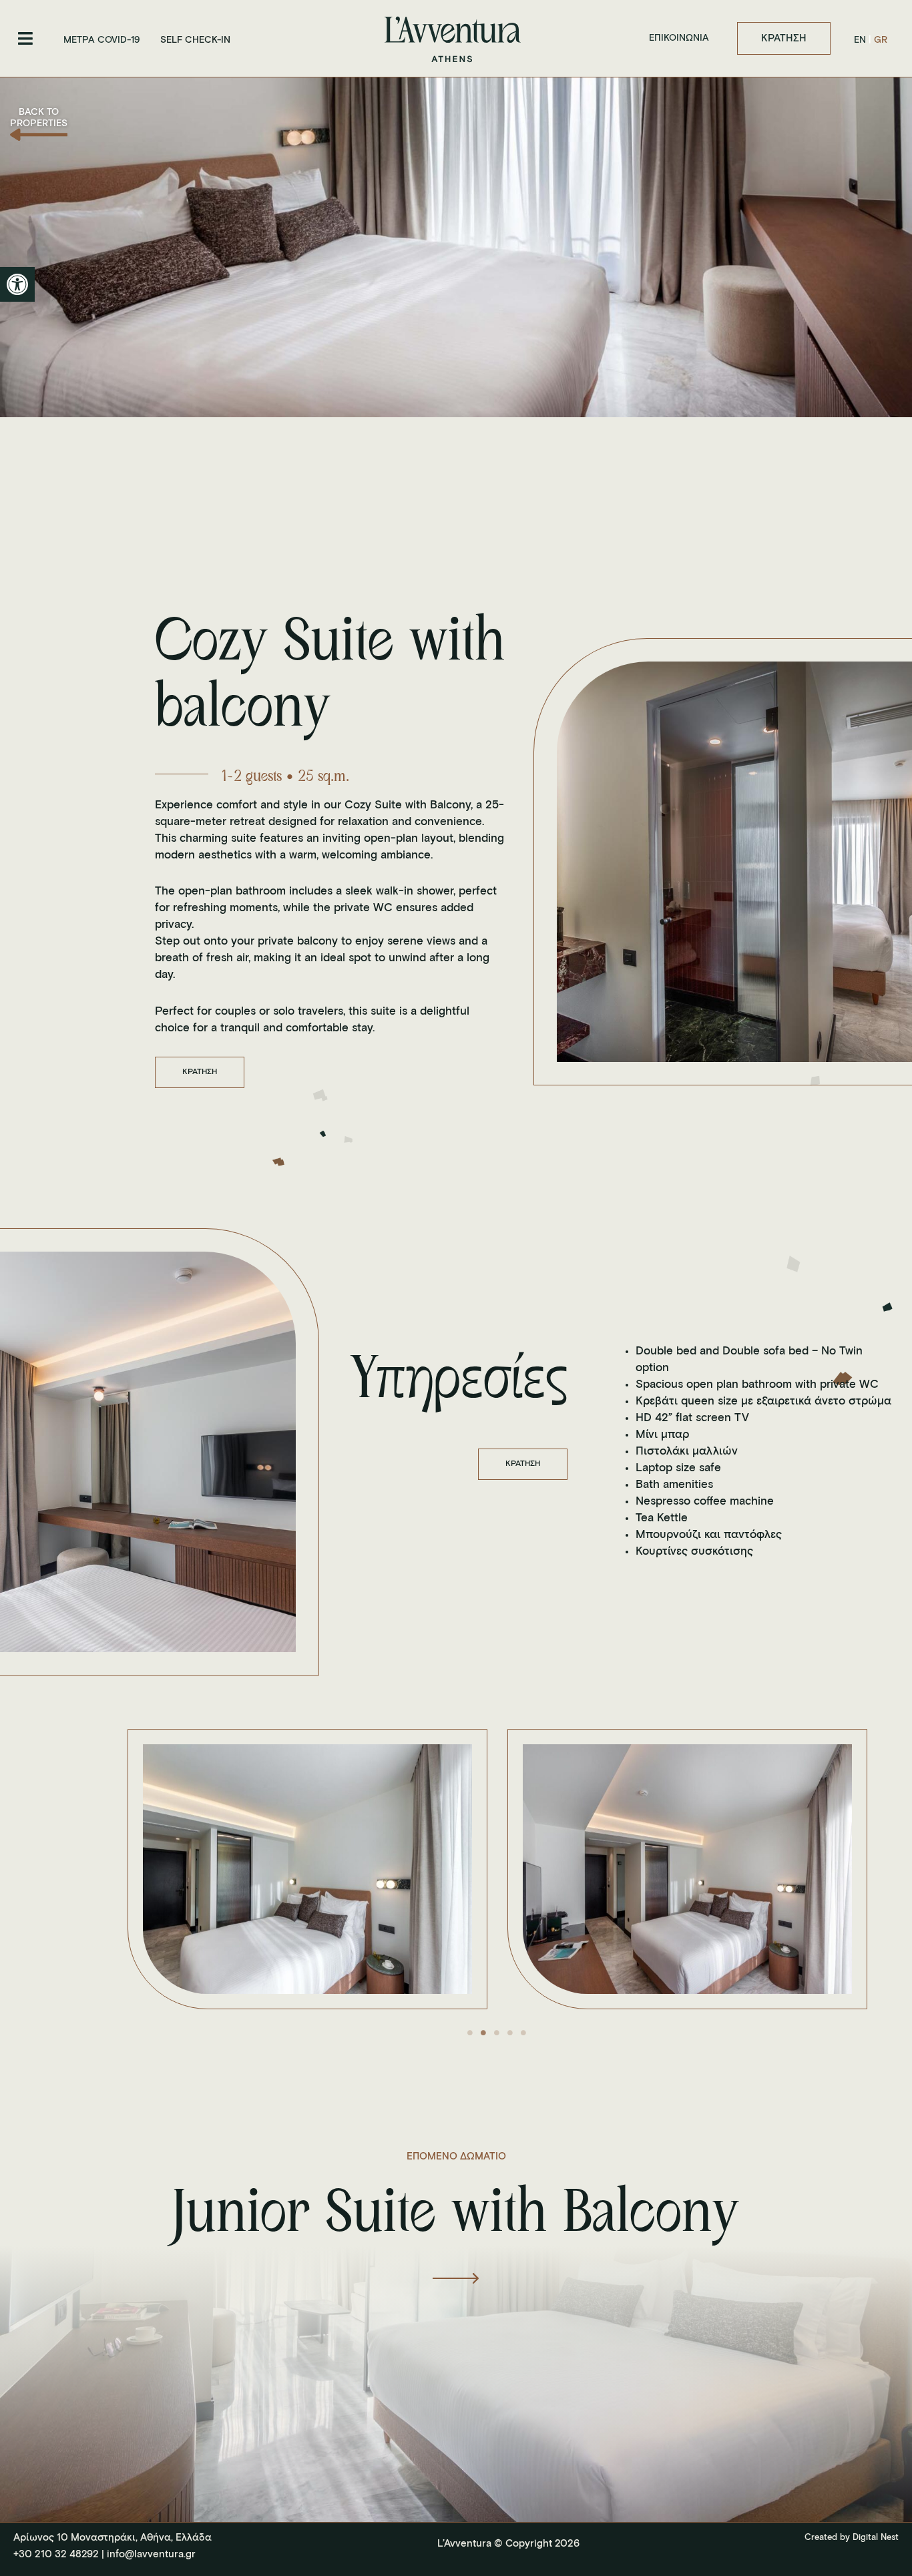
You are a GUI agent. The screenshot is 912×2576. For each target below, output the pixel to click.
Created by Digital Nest (852, 2538)
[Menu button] (25, 38)
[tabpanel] (309, 1869)
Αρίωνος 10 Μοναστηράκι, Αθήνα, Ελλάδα (112, 2538)
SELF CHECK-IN (195, 40)
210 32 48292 (65, 2554)
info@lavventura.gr (151, 2554)
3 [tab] (497, 2033)
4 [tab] (510, 2033)
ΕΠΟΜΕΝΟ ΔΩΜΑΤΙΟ (456, 2156)
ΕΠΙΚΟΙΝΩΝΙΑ (679, 38)
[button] (17, 284)
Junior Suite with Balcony (456, 2216)
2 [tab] (483, 2033)
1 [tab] (470, 2033)
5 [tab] (523, 2033)
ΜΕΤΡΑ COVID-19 (102, 40)
